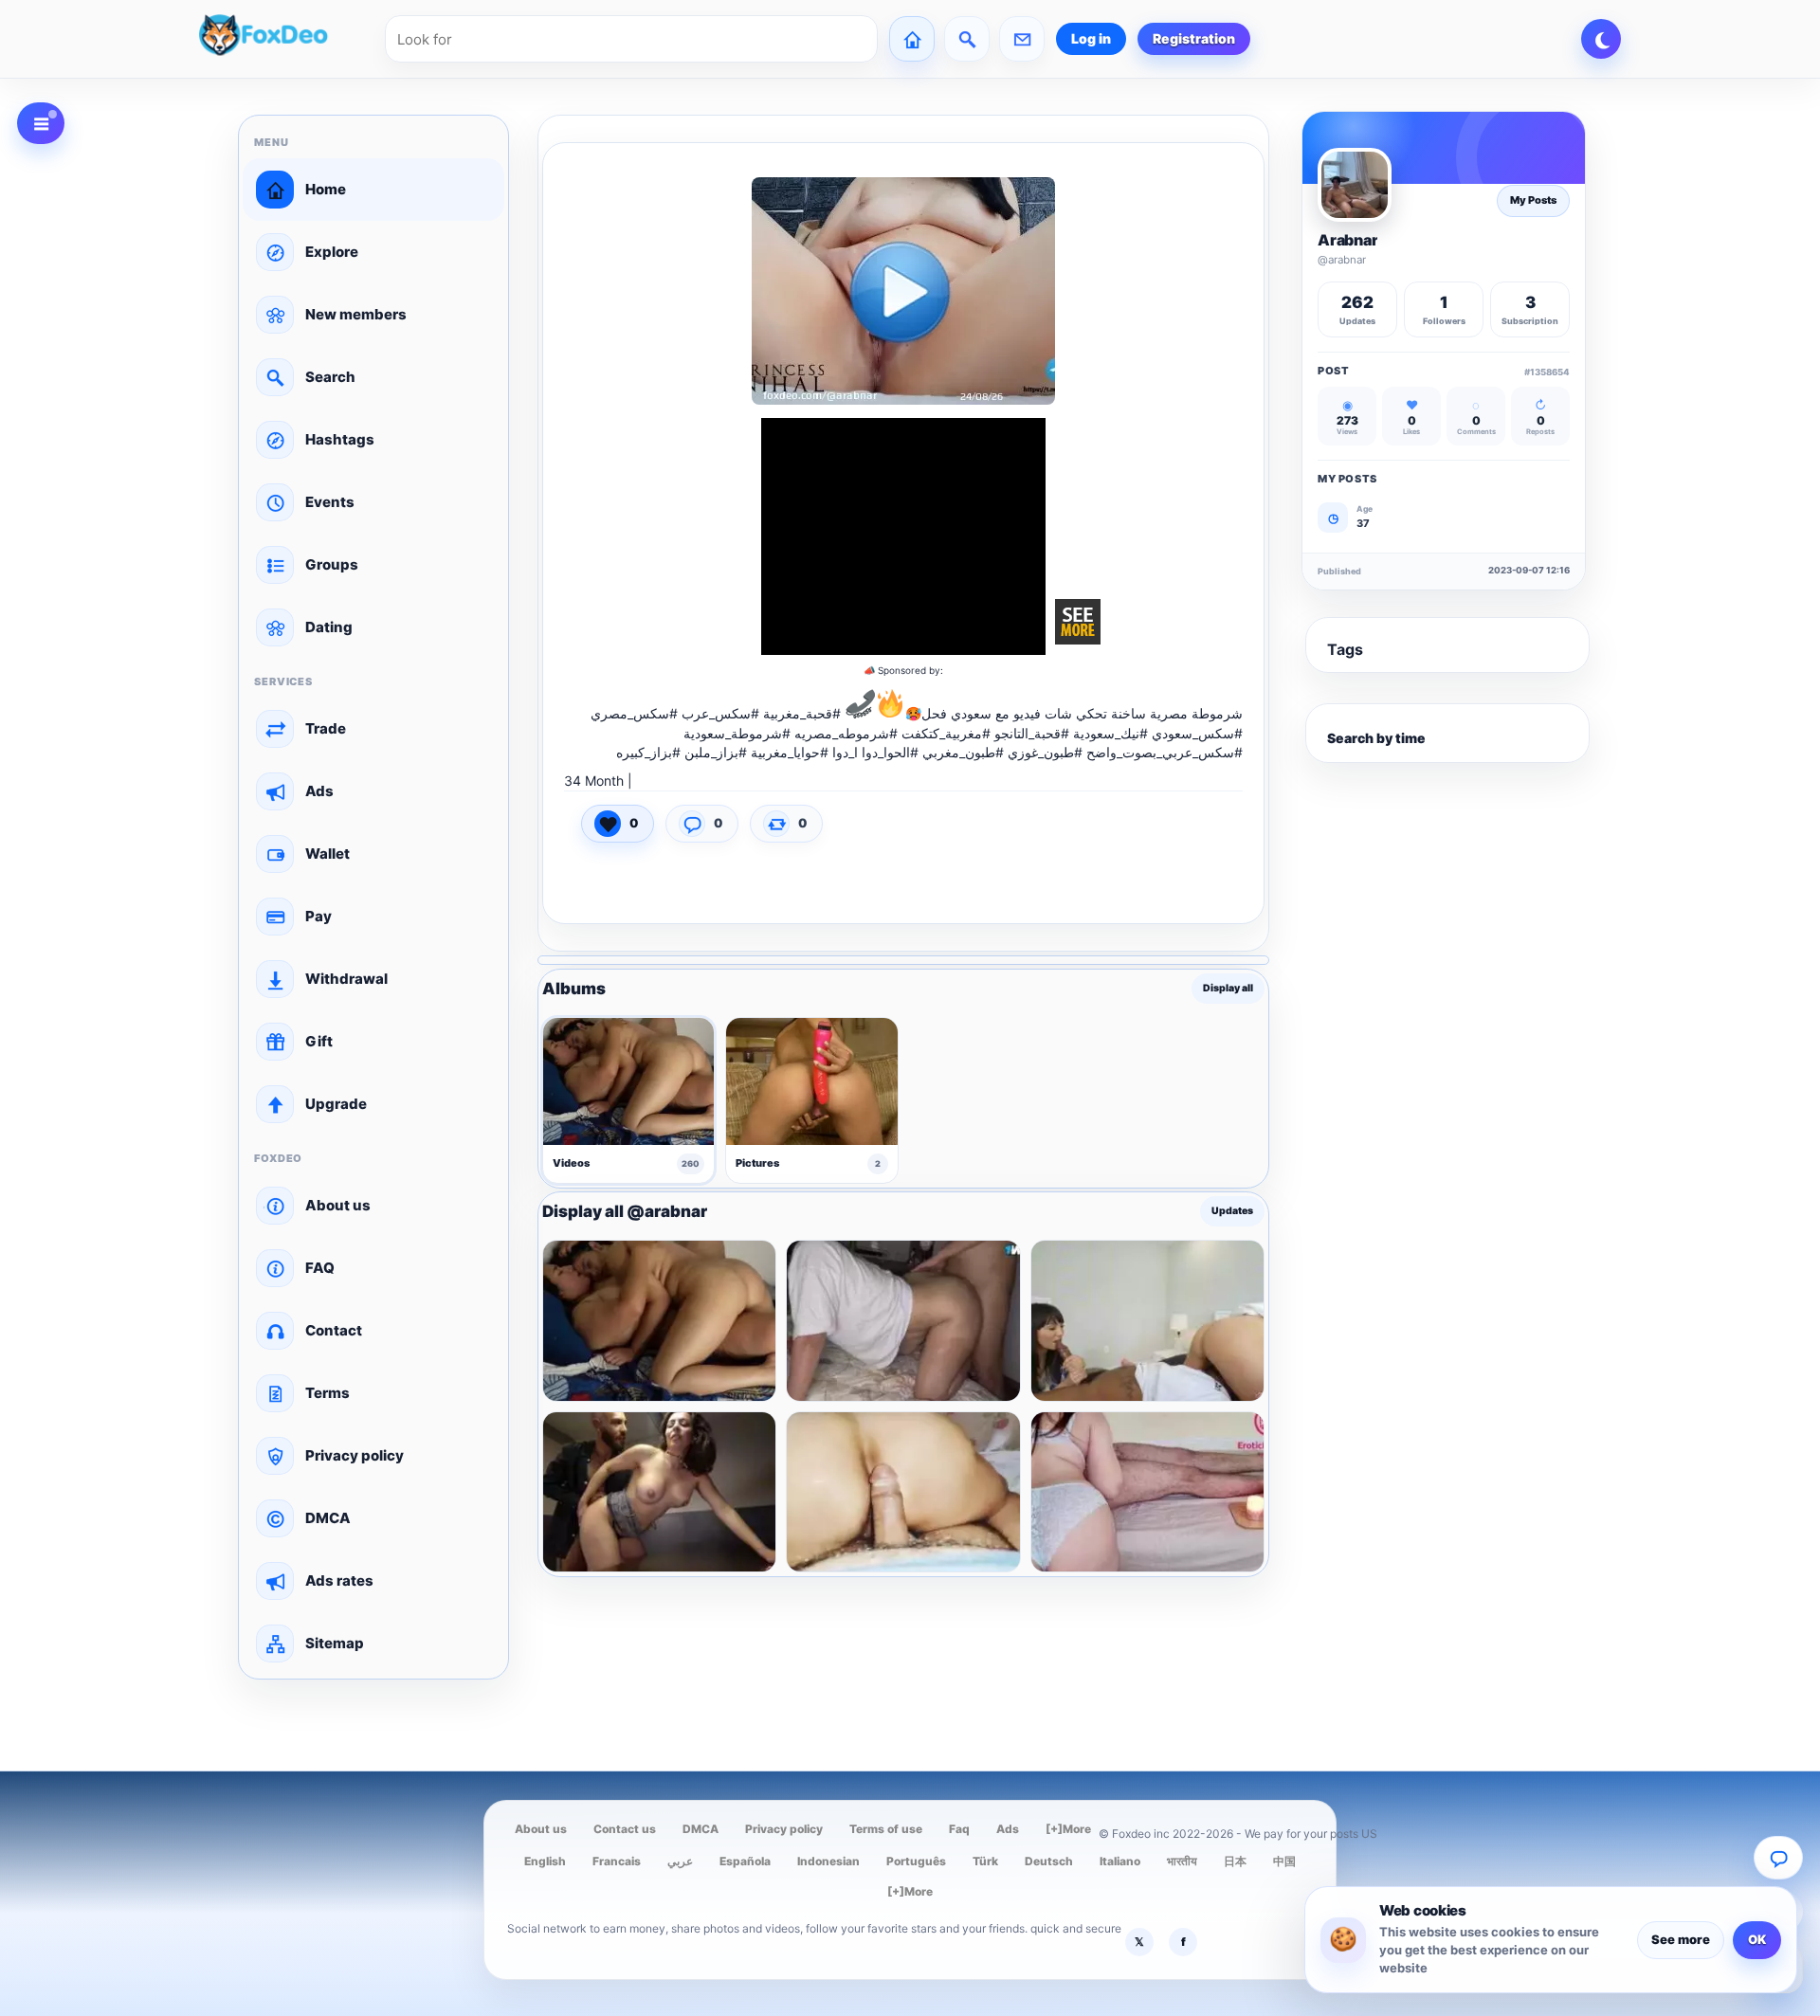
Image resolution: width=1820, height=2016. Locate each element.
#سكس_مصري (634, 713)
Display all (1228, 988)
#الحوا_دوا (890, 752)
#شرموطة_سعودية (737, 733)
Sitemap (335, 1643)
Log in (1091, 38)
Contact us (625, 1829)
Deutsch (1049, 1861)
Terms (328, 1393)
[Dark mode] (1601, 39)
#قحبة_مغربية (802, 713)
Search (330, 377)
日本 (1235, 1861)
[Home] (912, 39)
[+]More (1068, 1829)
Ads (319, 791)
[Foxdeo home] (286, 39)
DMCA (328, 1518)
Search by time (1376, 738)
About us (338, 1205)
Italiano (1120, 1861)
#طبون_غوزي (1045, 752)
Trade (326, 728)
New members (356, 314)
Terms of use (886, 1829)
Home (326, 189)
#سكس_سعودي (1197, 733)
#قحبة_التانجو (1032, 733)
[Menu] (41, 123)
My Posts (1533, 200)
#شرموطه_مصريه (846, 733)
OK (1757, 1939)
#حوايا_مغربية (790, 752)
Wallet (328, 854)
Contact (334, 1330)
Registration (1194, 38)
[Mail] (1022, 39)
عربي (680, 1861)
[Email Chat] (1778, 1858)
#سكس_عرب (720, 713)
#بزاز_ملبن (716, 752)
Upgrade (336, 1104)
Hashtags (340, 439)
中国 (1284, 1861)
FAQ (320, 1268)
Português (916, 1861)
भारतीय (1182, 1861)
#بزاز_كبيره (648, 752)
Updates (1232, 1212)
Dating (329, 627)
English (545, 1861)
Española (745, 1861)
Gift (319, 1041)
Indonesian (828, 1861)
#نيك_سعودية (1110, 733)
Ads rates (339, 1580)
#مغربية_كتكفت (946, 733)
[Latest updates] (967, 39)
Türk (985, 1861)
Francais (617, 1861)
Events (330, 502)
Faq (959, 1829)
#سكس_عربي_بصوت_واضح (1165, 752)
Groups (332, 564)
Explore (332, 252)
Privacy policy (355, 1455)
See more (1681, 1939)
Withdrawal (346, 979)
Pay (318, 916)
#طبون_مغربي (963, 752)
